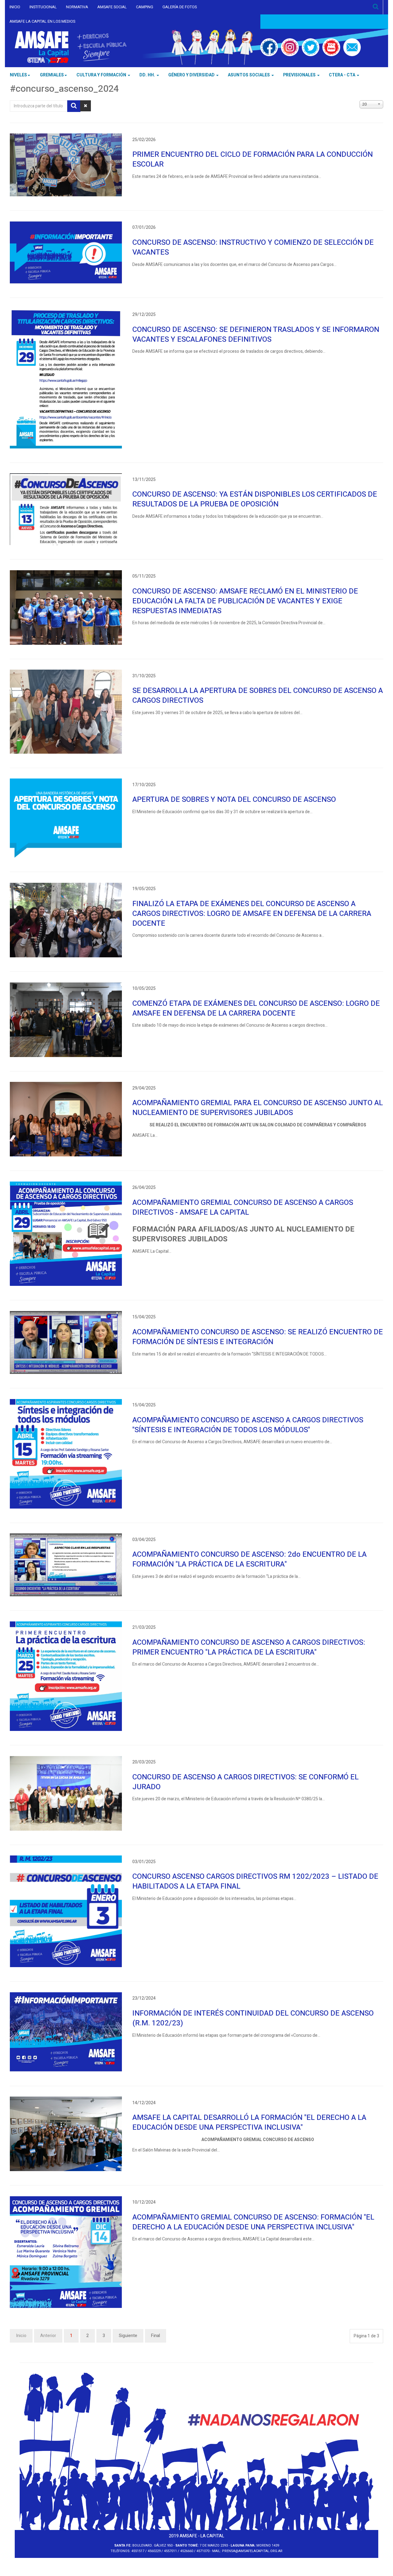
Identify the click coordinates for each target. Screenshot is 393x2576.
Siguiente (128, 2336)
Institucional (43, 7)
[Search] (376, 7)
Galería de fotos (180, 7)
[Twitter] (311, 47)
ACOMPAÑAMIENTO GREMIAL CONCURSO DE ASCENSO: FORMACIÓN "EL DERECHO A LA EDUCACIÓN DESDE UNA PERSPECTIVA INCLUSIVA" (253, 2222)
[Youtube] (331, 47)
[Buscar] (74, 106)
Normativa (77, 7)
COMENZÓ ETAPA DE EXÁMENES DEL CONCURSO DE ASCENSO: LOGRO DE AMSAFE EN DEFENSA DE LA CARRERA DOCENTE (256, 1008)
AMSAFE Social (112, 7)
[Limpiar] (86, 106)
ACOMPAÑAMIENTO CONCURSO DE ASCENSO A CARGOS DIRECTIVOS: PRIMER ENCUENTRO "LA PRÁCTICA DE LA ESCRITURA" (249, 1647)
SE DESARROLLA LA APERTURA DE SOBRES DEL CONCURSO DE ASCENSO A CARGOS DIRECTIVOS (258, 696)
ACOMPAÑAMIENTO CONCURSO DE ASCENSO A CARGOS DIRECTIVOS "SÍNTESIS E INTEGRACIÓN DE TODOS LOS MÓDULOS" (248, 1425)
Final (156, 2336)
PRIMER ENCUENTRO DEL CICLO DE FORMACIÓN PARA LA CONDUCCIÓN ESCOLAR (253, 159)
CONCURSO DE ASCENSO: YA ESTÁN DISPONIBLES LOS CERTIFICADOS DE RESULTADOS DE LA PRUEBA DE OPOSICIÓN (255, 499)
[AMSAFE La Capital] (71, 47)
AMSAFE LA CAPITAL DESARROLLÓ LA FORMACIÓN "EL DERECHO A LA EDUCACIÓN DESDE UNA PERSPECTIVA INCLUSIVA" (249, 2122)
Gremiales (52, 75)
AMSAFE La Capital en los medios (42, 21)
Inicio (15, 7)
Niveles (18, 75)
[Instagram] (290, 47)
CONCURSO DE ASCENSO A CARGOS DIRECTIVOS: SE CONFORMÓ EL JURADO (245, 1782)
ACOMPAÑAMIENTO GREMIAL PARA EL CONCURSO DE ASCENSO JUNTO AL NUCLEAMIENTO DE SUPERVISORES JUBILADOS (258, 1108)
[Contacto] (352, 47)
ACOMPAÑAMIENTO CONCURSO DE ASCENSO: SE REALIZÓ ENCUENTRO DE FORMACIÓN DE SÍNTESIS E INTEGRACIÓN (258, 1337)
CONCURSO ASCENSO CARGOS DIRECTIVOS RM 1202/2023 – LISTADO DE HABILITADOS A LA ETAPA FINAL (255, 1881)
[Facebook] (269, 47)
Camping (145, 7)
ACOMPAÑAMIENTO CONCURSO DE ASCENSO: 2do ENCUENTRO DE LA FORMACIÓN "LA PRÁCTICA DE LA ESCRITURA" (249, 1559)
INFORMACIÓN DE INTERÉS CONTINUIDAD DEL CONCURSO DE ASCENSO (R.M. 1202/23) (253, 2018)
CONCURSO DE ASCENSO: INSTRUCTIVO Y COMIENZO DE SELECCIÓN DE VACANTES (253, 247)
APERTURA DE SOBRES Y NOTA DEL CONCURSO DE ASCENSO (234, 800)
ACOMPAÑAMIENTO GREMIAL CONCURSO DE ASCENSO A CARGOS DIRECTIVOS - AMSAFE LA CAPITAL (243, 1207)
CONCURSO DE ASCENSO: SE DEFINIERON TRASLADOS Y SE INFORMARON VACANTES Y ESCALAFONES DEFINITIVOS (256, 334)
